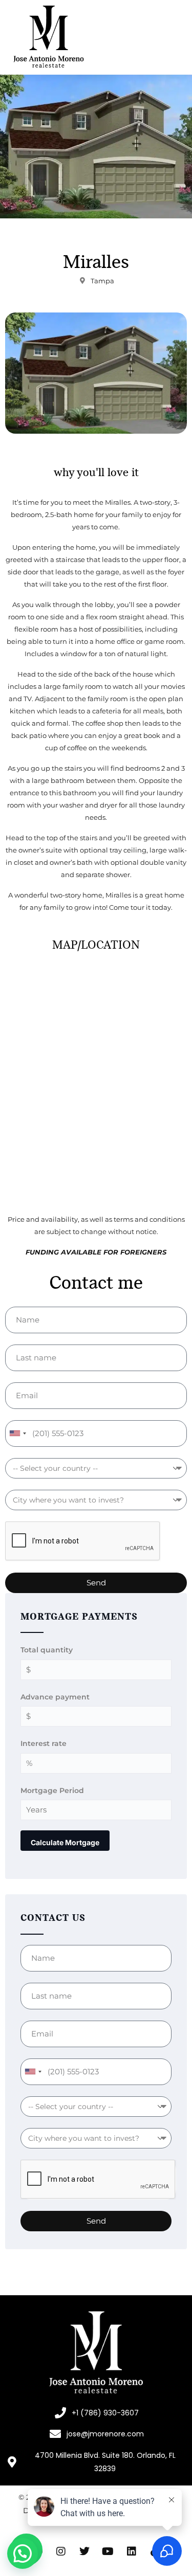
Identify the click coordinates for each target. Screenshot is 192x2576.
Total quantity (47, 1650)
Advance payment (55, 1697)
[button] (23, 2553)
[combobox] (17, 1433)
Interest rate (44, 1743)
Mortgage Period (52, 1790)
